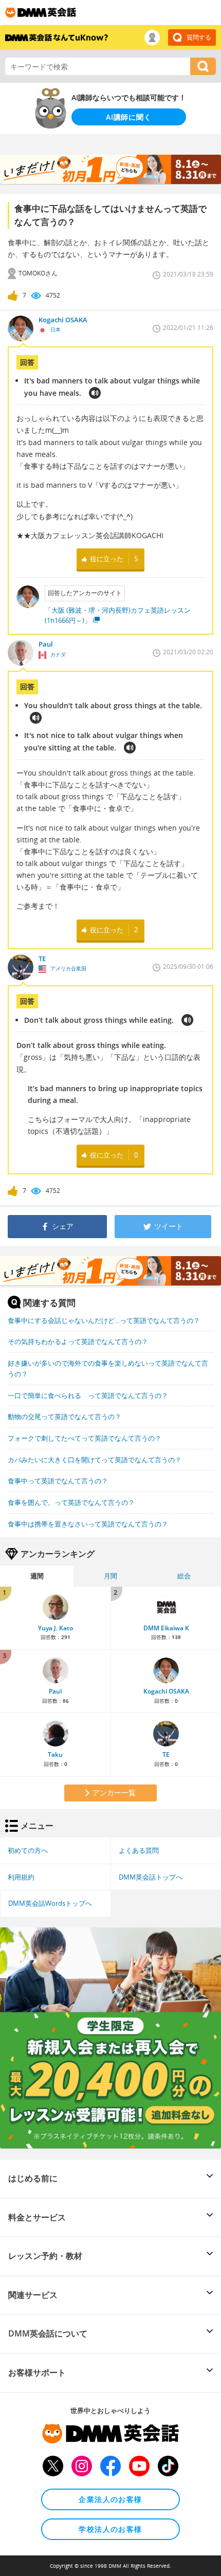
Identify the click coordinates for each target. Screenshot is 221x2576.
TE (166, 1754)
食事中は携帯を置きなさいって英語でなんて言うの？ (88, 1524)
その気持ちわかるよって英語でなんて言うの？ (78, 1341)
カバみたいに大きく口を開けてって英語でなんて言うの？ (95, 1460)
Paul (55, 1691)
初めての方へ (28, 1850)
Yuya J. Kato (56, 1628)
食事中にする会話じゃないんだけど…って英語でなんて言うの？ (104, 1320)
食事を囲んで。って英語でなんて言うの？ (71, 1502)
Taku (55, 1754)
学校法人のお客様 (110, 2529)
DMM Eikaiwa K (166, 1628)
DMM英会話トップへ (151, 1877)
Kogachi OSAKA (166, 1691)
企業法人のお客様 (110, 2499)
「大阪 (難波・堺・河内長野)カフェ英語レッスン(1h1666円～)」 (118, 615)
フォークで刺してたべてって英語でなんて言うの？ (85, 1438)
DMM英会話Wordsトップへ (50, 1903)
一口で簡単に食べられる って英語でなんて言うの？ (88, 1395)
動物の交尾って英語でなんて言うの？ (65, 1416)
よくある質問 (139, 1850)
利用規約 (21, 1877)
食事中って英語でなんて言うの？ (58, 1481)
